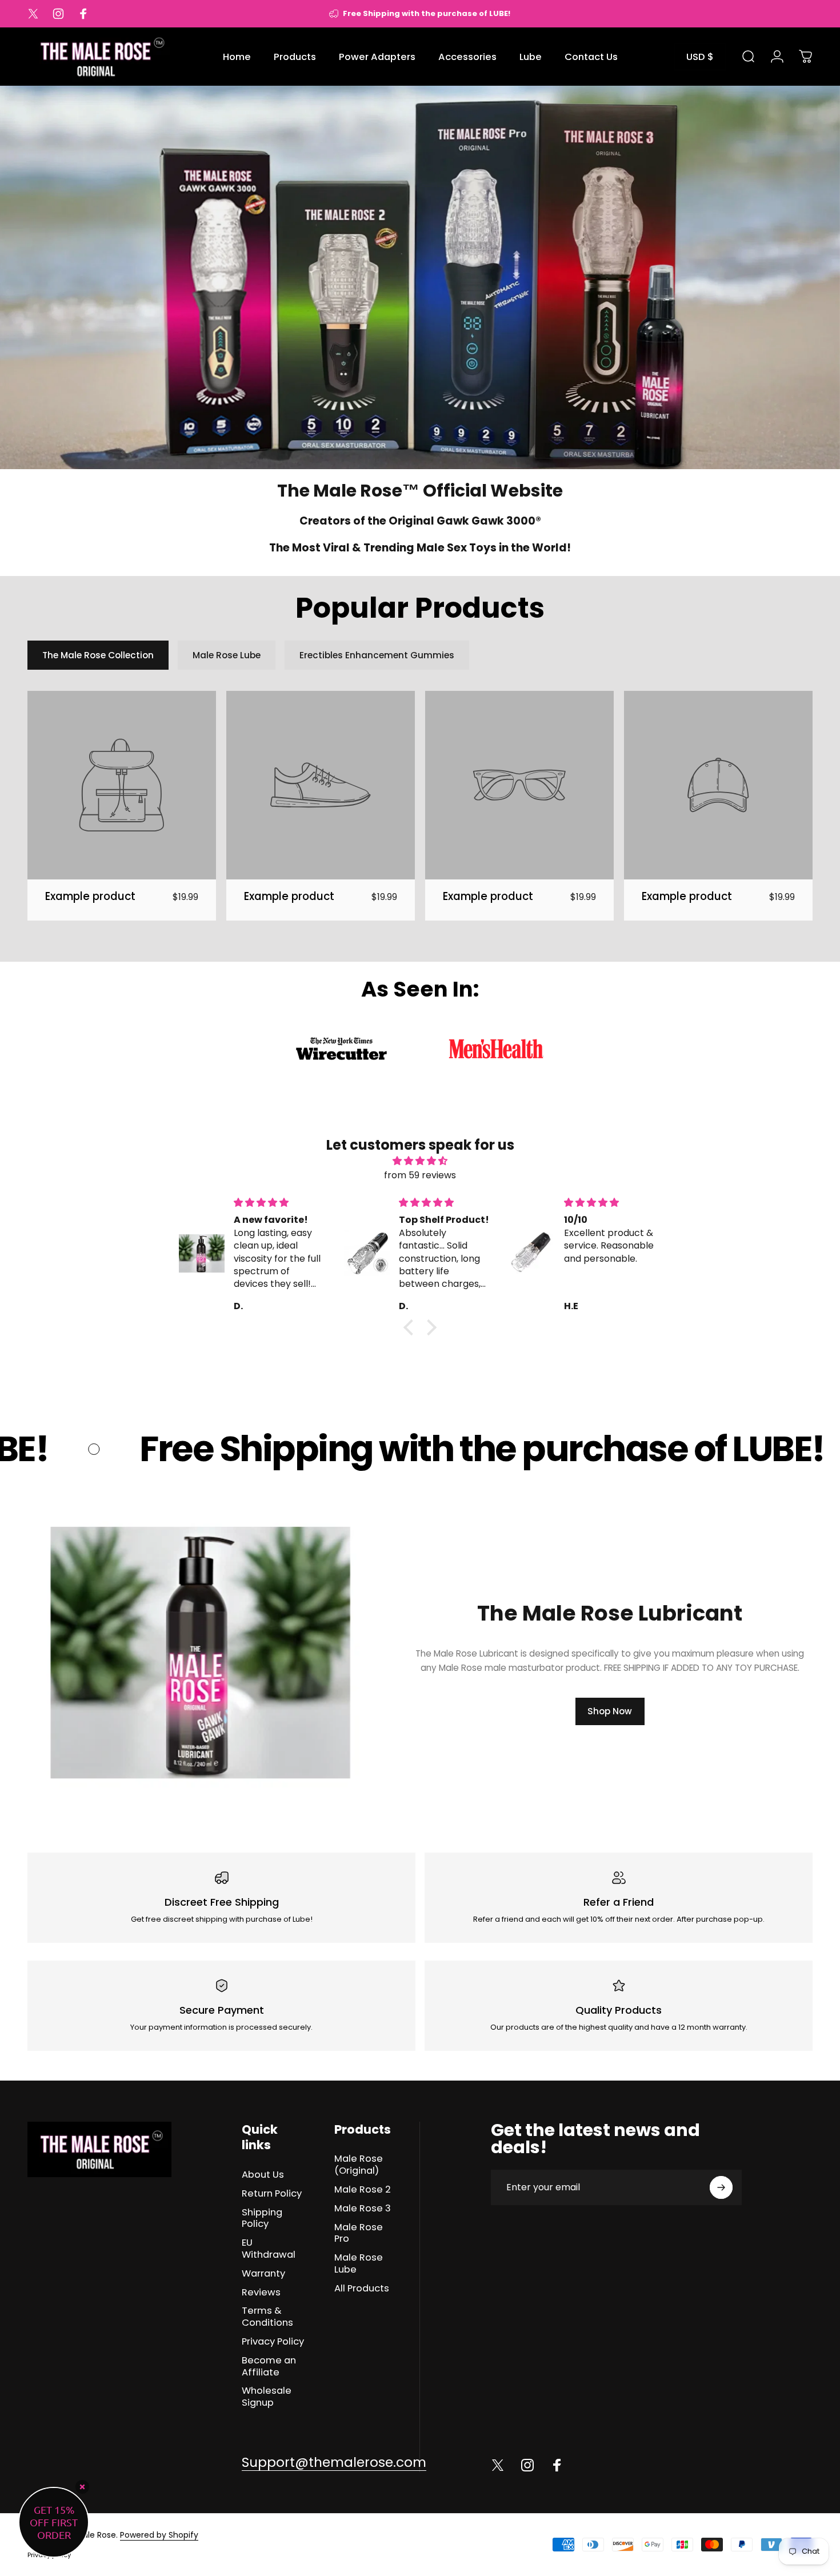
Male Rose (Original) (359, 2165)
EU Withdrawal (269, 2249)
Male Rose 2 (363, 2190)
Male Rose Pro (359, 2234)
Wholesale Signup (267, 2397)
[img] (420, 1161)
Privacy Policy (273, 2342)
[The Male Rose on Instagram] (527, 2465)
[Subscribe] (721, 2187)
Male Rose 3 (363, 2209)
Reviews (261, 2293)
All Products (362, 2289)
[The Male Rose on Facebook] (557, 2465)
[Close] (82, 2487)
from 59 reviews (420, 1175)
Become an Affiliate (269, 2367)
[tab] (98, 655)
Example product (90, 896)
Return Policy (272, 2194)
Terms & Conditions (267, 2317)
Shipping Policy (262, 2219)
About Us (263, 2175)
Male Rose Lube (359, 2264)
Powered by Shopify (159, 2535)
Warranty (263, 2274)
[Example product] (122, 785)
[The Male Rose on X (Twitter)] (498, 2465)
